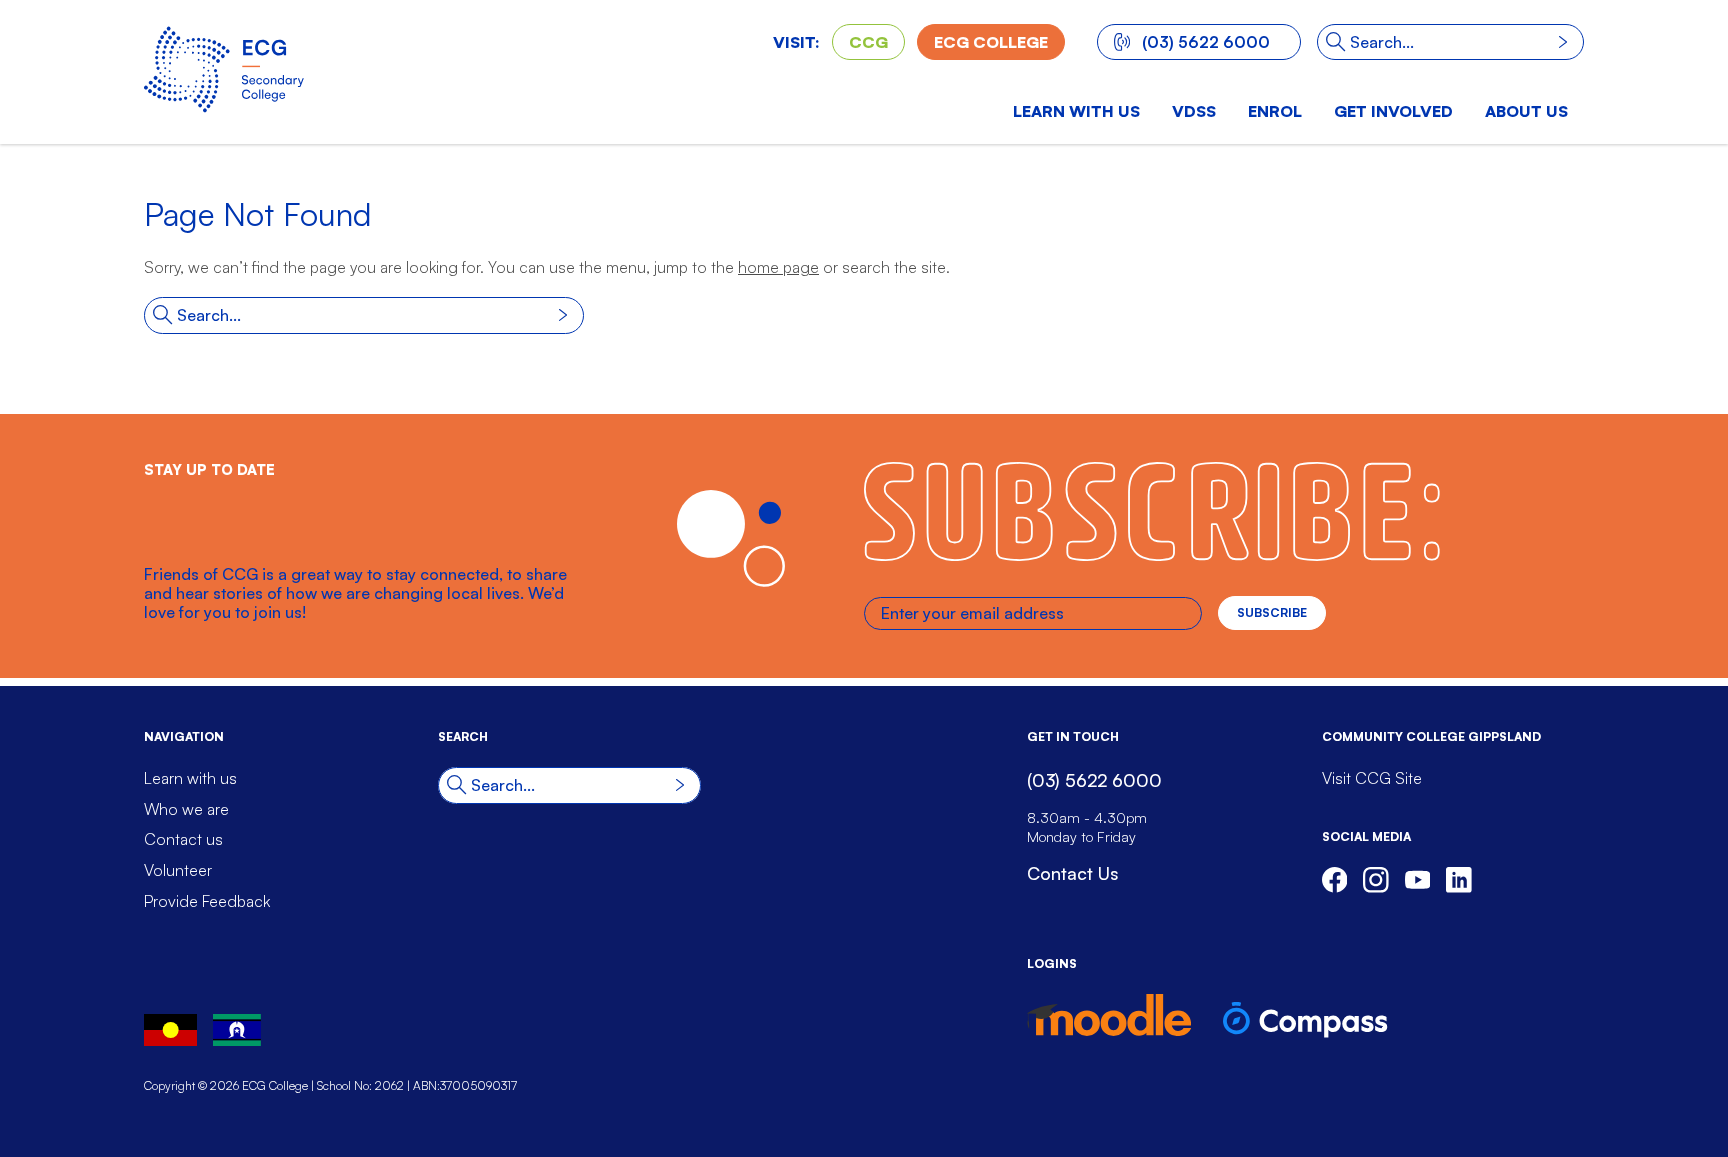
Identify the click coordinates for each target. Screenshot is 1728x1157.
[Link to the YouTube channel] (1418, 880)
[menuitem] (1194, 113)
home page (778, 267)
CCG (868, 42)
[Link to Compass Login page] (1305, 1020)
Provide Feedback (207, 901)
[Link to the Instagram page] (1376, 880)
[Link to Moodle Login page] (1109, 1015)
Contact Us (1072, 873)
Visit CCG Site (1372, 778)
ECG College (991, 42)
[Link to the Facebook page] (1335, 880)
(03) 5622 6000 (1206, 42)
